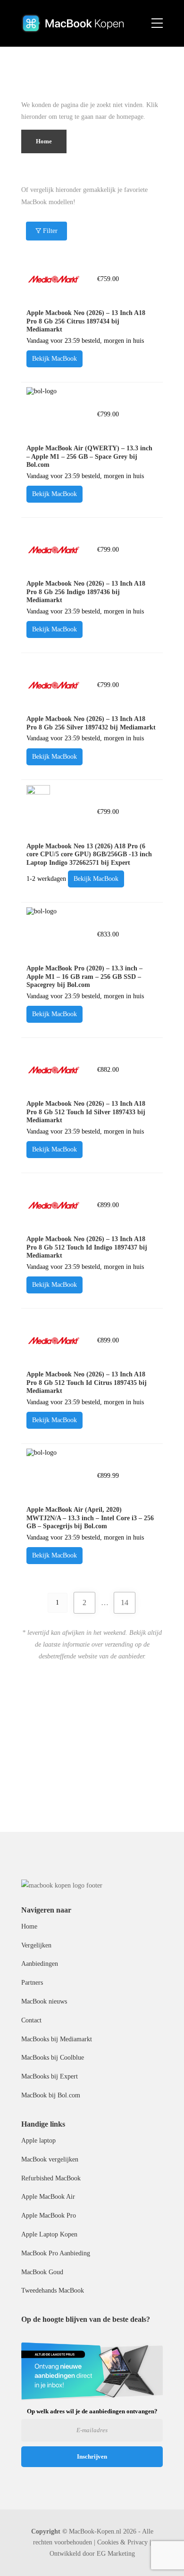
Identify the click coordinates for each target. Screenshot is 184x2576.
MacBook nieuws (44, 2001)
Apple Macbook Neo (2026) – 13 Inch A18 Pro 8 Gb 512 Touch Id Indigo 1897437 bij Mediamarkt (87, 1247)
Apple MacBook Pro (49, 2216)
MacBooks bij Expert (50, 2076)
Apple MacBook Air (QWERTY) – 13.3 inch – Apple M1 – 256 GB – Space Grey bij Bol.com (89, 456)
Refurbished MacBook (51, 2178)
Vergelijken (36, 1945)
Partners (32, 1983)
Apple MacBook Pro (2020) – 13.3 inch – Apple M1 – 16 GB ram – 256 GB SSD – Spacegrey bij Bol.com (84, 977)
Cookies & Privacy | (124, 2542)
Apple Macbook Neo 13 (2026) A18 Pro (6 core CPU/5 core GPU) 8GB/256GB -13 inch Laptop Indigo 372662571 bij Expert (89, 854)
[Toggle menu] (157, 24)
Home (29, 1926)
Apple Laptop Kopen (49, 2234)
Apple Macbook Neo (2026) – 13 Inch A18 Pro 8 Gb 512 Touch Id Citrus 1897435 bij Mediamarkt (87, 1383)
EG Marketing (116, 2554)
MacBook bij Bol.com (51, 2095)
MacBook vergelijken (50, 2159)
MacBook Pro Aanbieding (56, 2253)
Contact (31, 2020)
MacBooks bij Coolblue (53, 2058)
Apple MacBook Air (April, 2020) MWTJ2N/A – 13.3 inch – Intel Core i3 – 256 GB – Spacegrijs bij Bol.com (90, 1518)
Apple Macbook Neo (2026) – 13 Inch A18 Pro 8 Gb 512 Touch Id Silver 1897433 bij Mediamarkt (86, 1112)
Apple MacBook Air (48, 2197)
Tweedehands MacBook (53, 2290)
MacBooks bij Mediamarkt (57, 2039)
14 (125, 1603)
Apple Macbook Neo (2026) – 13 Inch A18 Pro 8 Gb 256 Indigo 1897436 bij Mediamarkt (86, 592)
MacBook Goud (42, 2272)
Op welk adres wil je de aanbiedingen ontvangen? (92, 2411)
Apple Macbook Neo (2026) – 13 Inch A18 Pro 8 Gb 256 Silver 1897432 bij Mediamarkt (91, 723)
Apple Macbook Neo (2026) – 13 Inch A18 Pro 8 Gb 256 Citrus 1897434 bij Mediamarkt (86, 321)
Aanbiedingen (40, 1964)
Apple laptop (38, 2141)
